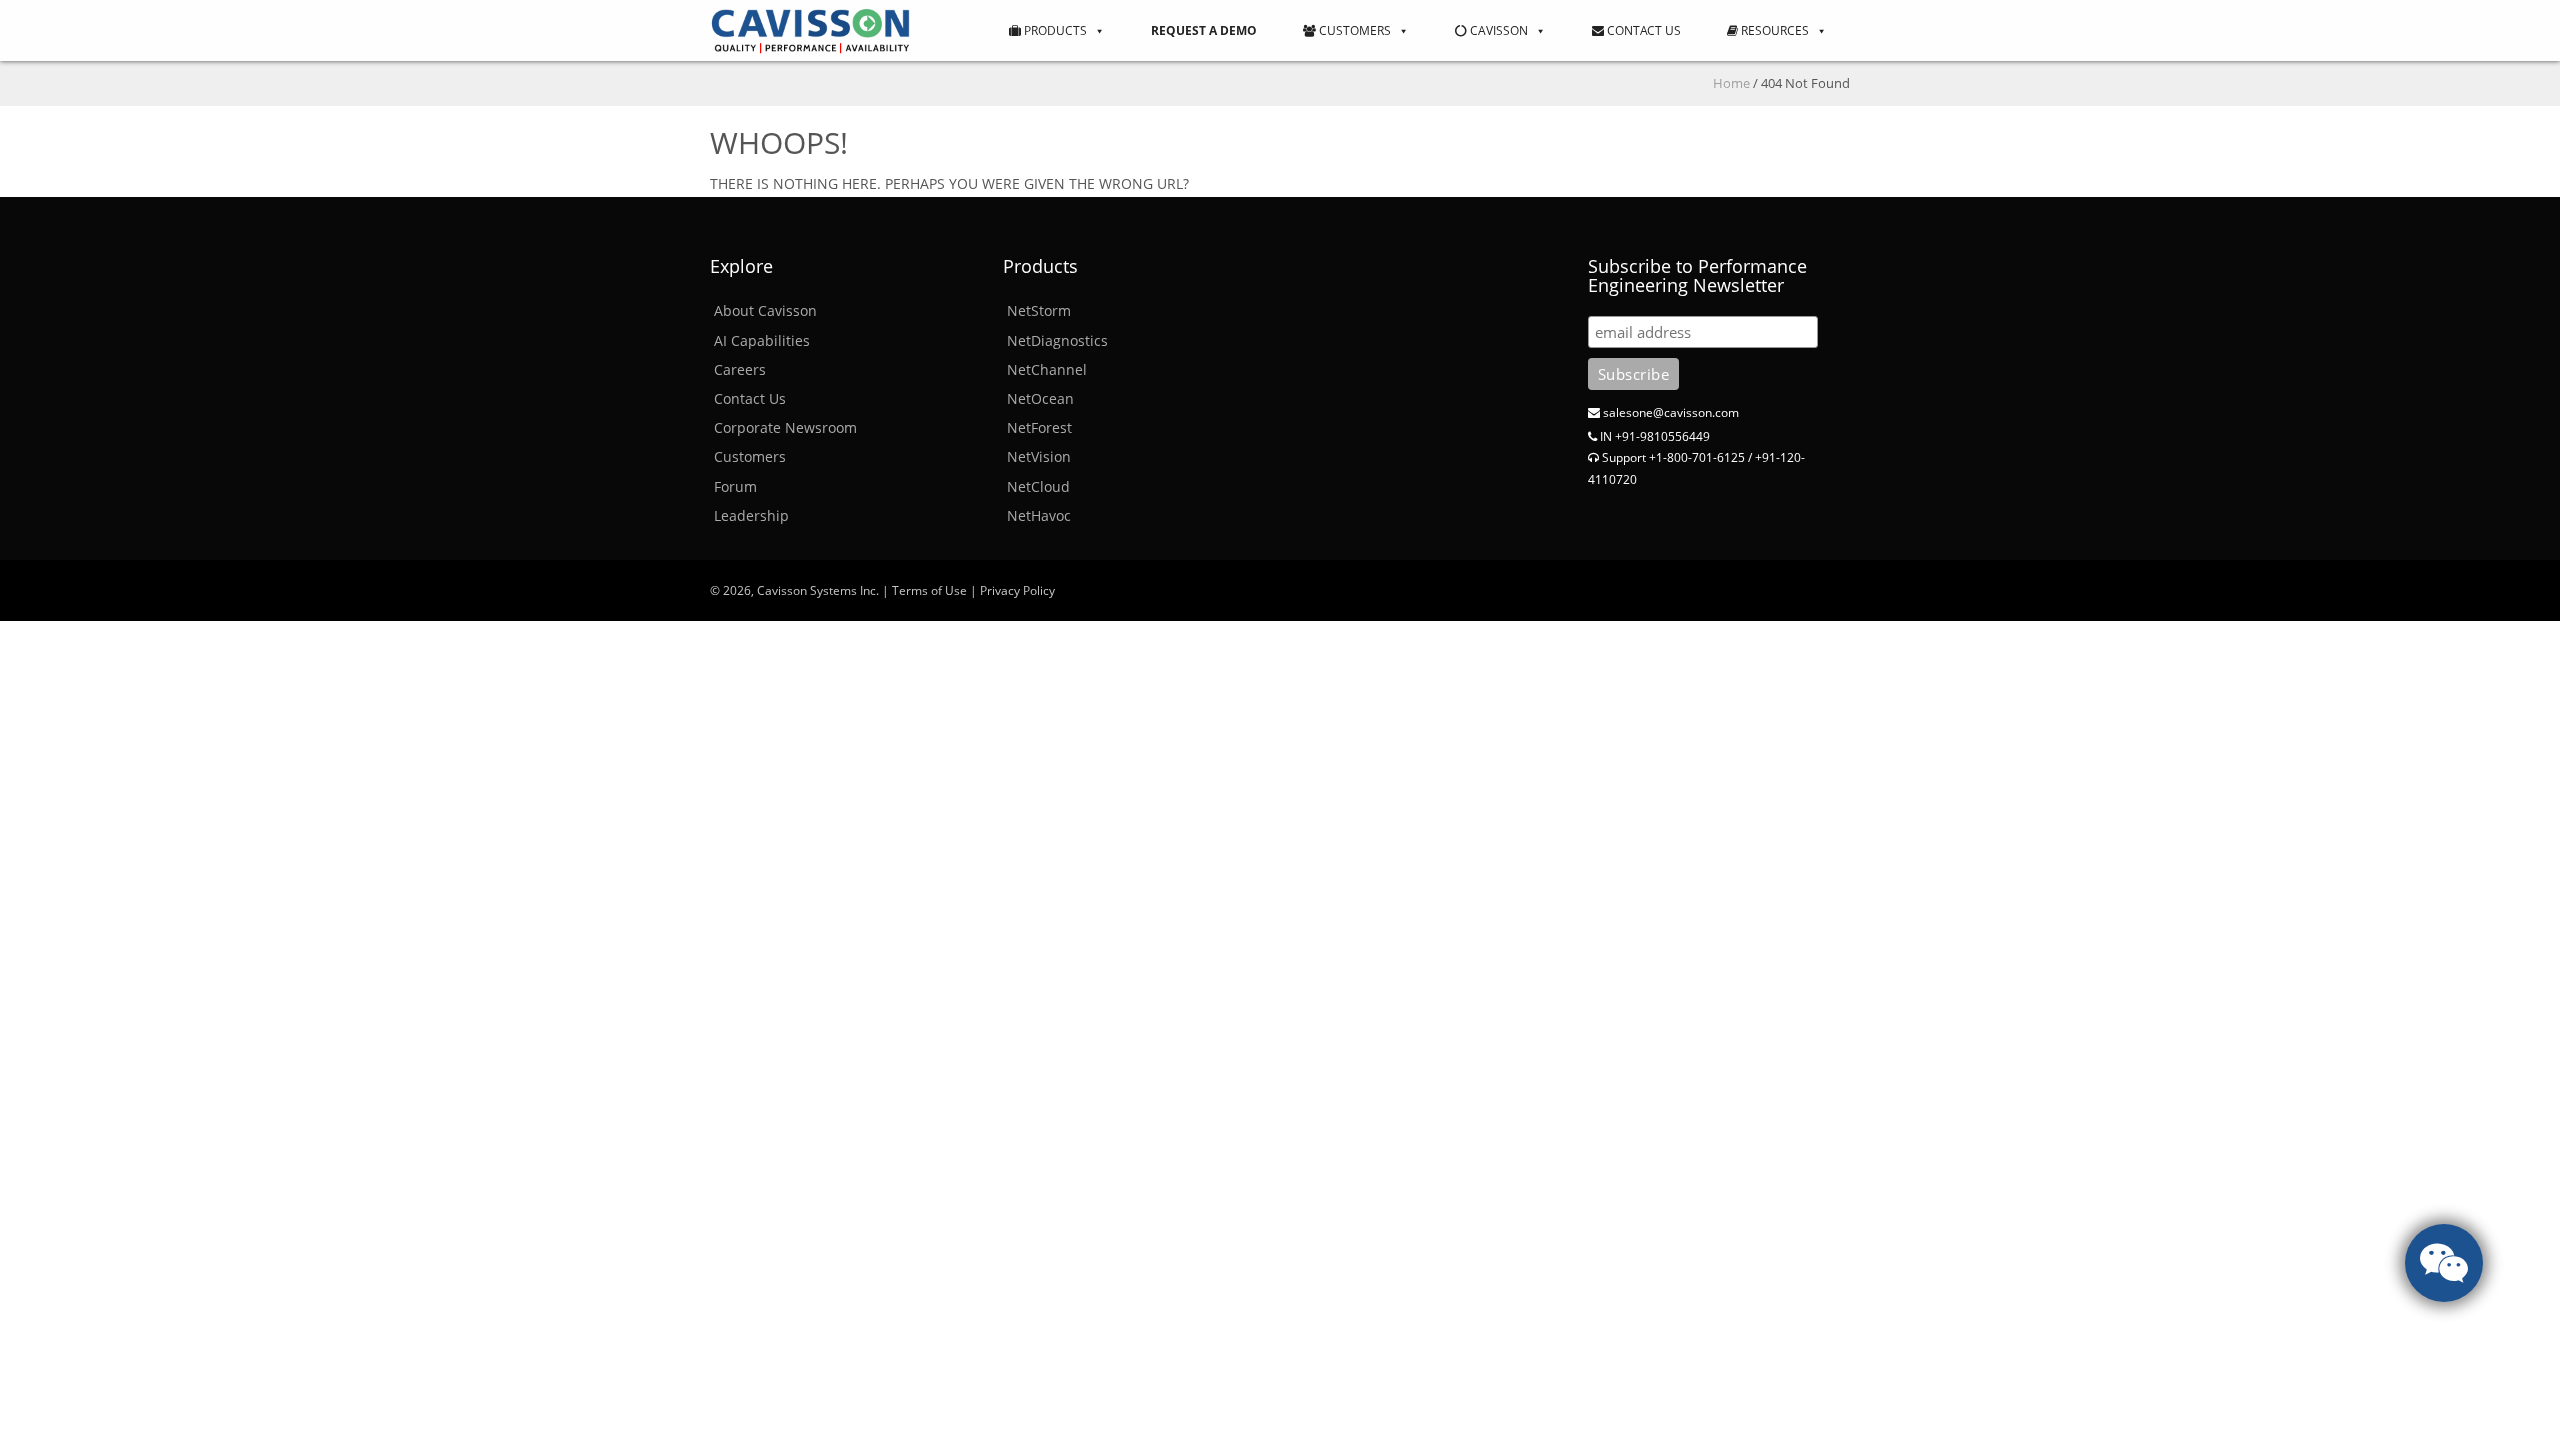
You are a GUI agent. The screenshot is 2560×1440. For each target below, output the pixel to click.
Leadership (751, 515)
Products (1054, 30)
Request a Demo (1204, 30)
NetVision (1039, 456)
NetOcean (1040, 398)
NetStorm (1039, 310)
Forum (735, 486)
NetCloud (1038, 486)
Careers (740, 369)
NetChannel (1047, 369)
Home (1731, 83)
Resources (1773, 30)
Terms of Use (929, 590)
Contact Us (1642, 30)
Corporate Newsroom (785, 427)
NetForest (1039, 427)
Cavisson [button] (1497, 30)
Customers (1353, 30)
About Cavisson (765, 310)
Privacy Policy (1017, 590)
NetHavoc (1039, 515)
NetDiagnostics (1057, 340)
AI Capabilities (762, 340)
